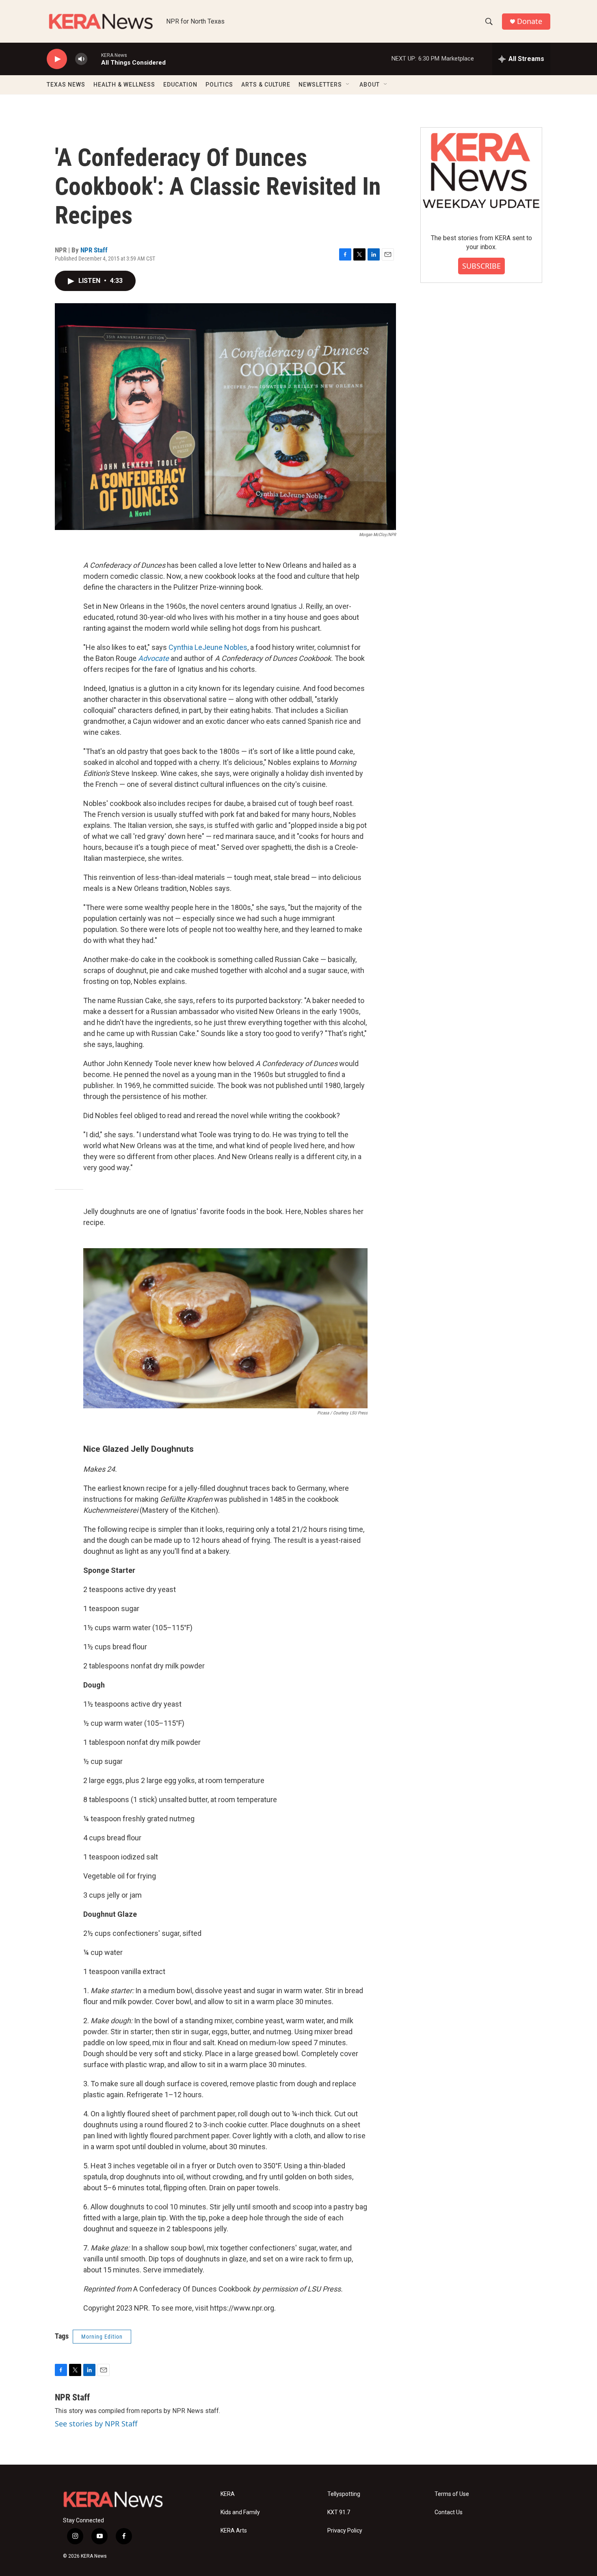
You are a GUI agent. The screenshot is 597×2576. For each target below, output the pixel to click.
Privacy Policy (345, 2531)
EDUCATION (180, 85)
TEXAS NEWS (66, 85)
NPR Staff (94, 250)
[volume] (81, 59)
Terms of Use (452, 2494)
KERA (228, 2494)
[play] (57, 59)
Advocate (154, 658)
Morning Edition (102, 2337)
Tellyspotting (344, 2494)
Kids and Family (240, 2512)
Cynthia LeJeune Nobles (208, 647)
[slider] (94, 59)
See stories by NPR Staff (96, 2424)
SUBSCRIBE (481, 266)
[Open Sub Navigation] (348, 85)
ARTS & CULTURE (266, 85)
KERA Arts (234, 2531)
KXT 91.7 (339, 2512)
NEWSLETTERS (320, 85)
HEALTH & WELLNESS (124, 85)
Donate (530, 21)
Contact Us (449, 2512)
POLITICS (219, 85)
